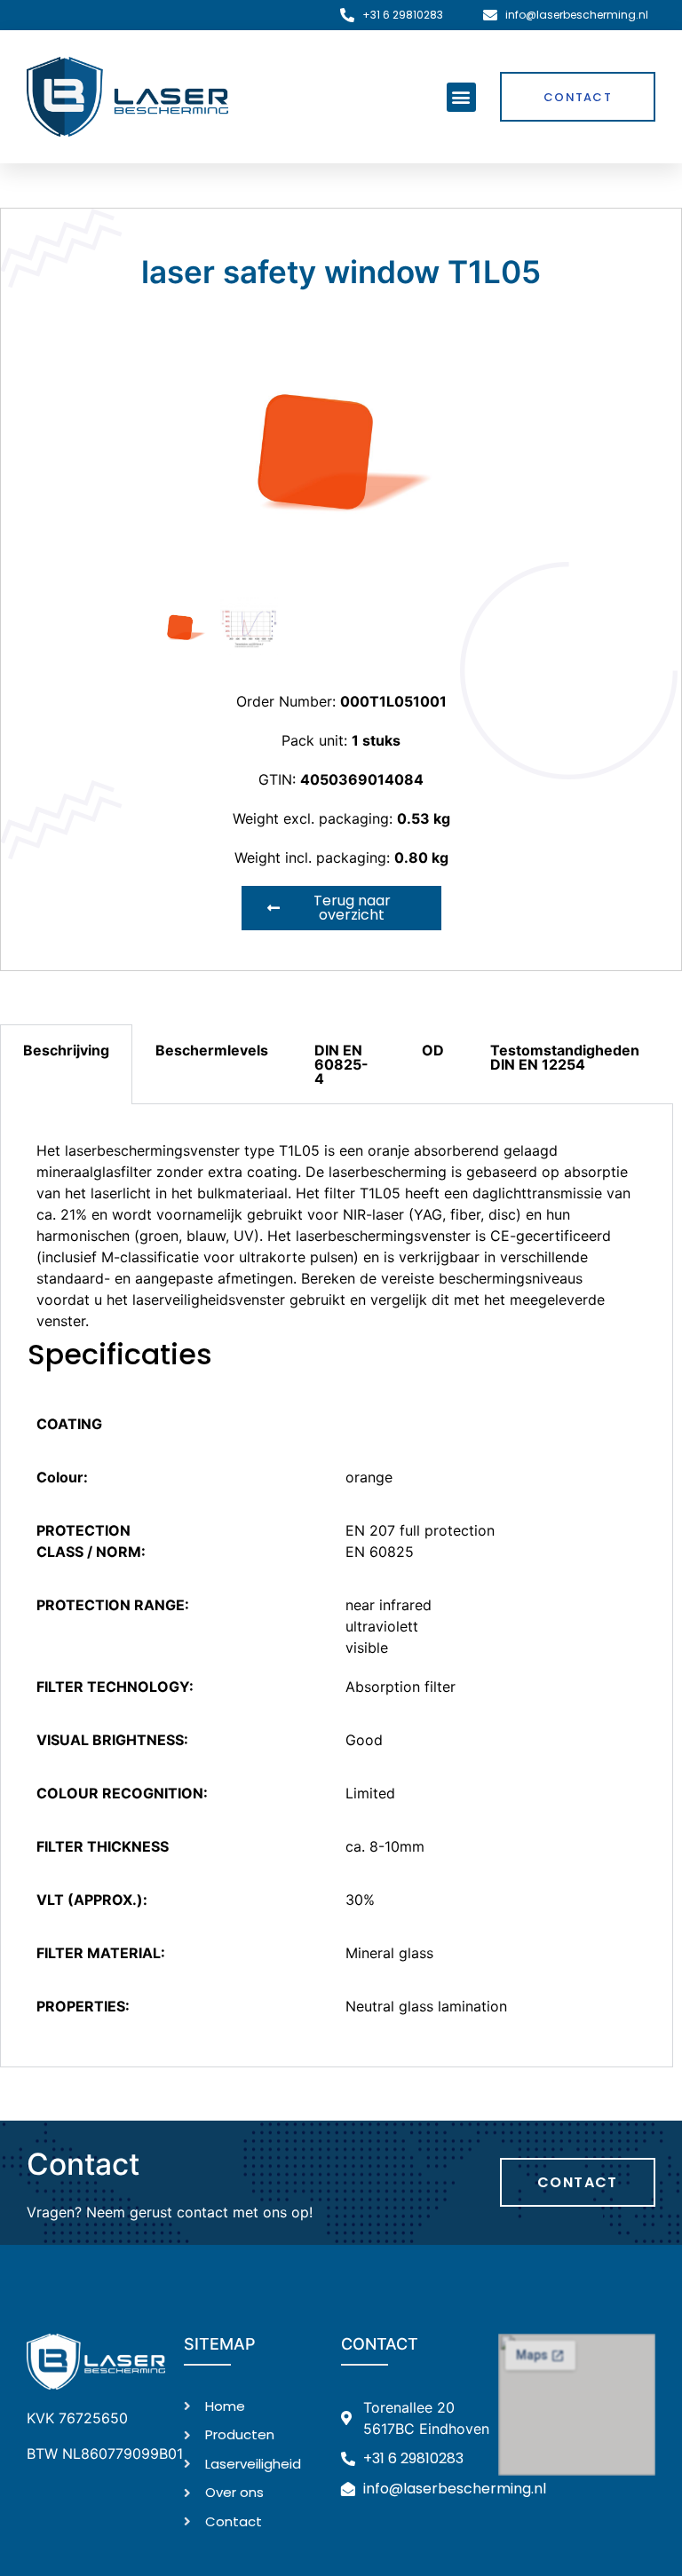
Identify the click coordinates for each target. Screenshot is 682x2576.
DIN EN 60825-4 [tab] (341, 1064)
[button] (461, 97)
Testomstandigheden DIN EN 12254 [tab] (565, 1057)
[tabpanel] (337, 1586)
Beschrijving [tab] (66, 1050)
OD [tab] (433, 1050)
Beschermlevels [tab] (212, 1050)
